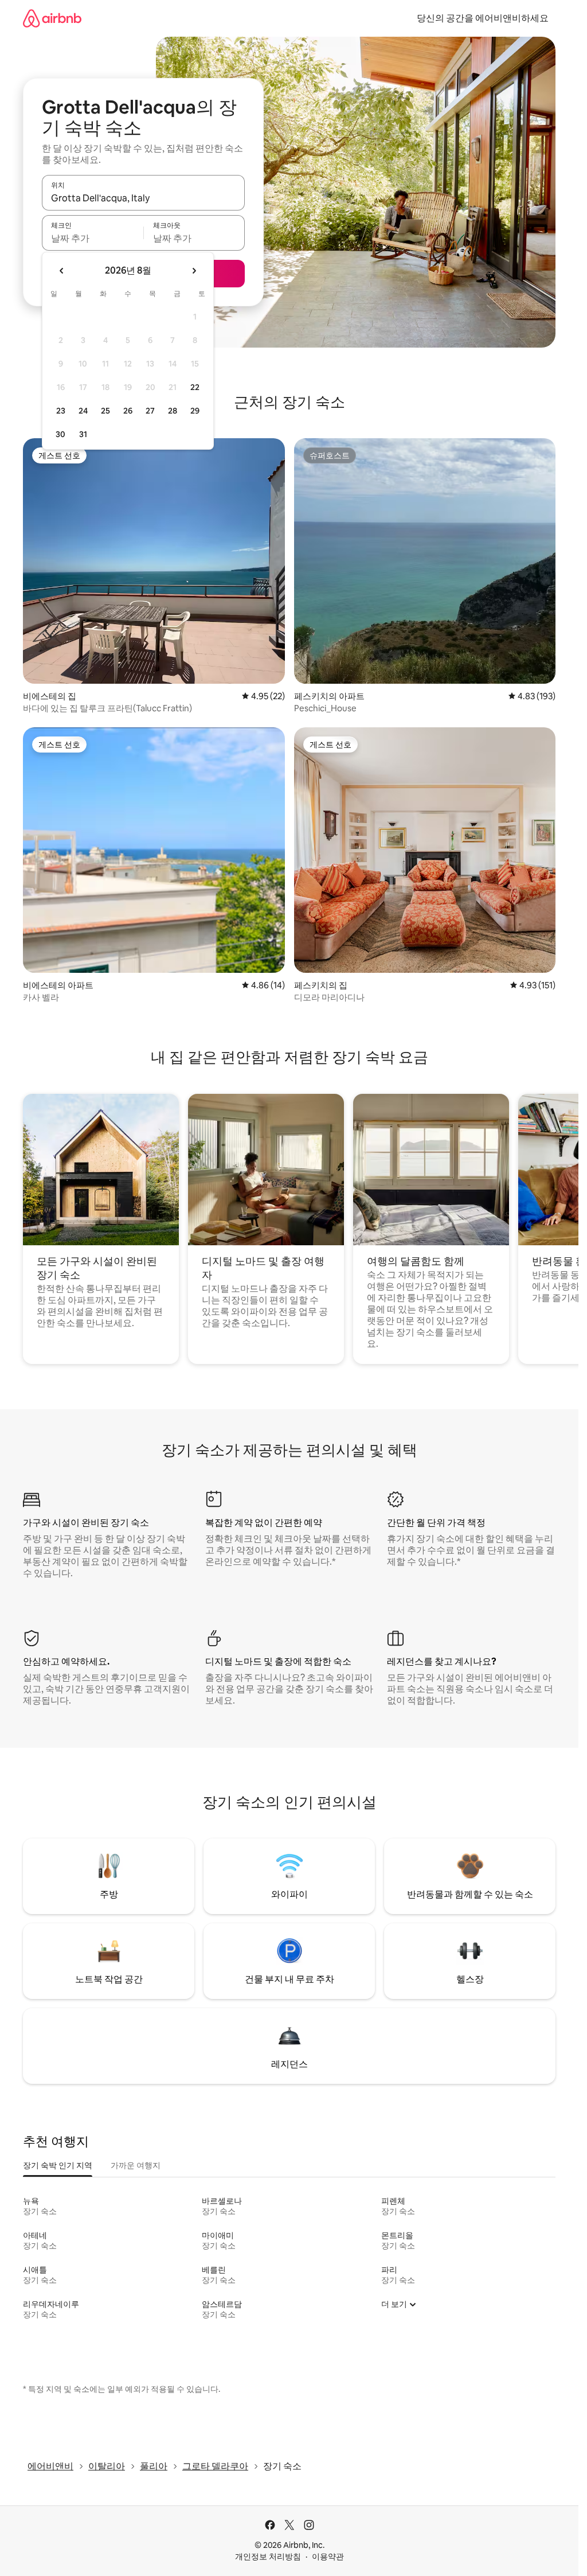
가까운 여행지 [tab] (136, 2165)
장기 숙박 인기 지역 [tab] (58, 2165)
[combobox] (143, 198)
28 (173, 411)
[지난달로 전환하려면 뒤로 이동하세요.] (62, 271)
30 (60, 434)
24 (83, 411)
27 (150, 411)
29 (195, 411)
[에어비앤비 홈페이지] (52, 18)
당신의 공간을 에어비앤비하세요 (483, 18)
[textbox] (93, 238)
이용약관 (328, 2556)
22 (195, 387)
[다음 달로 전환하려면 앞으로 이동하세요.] (194, 271)
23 (61, 411)
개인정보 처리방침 (268, 2556)
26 (128, 411)
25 (105, 411)
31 (83, 434)
